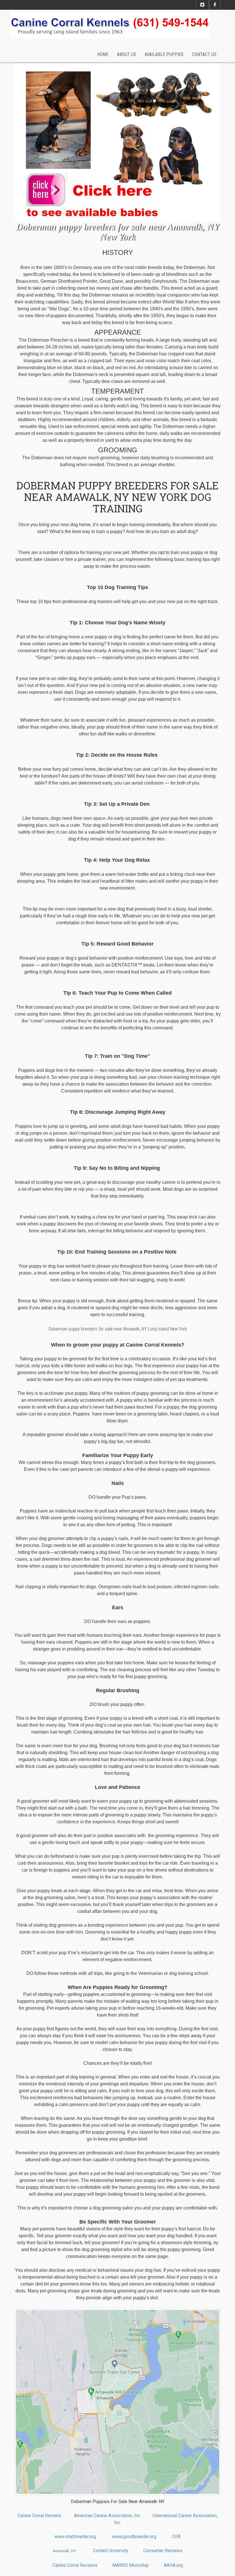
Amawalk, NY (64, 2551)
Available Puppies (164, 54)
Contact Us (204, 54)
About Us (127, 54)
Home (103, 54)
